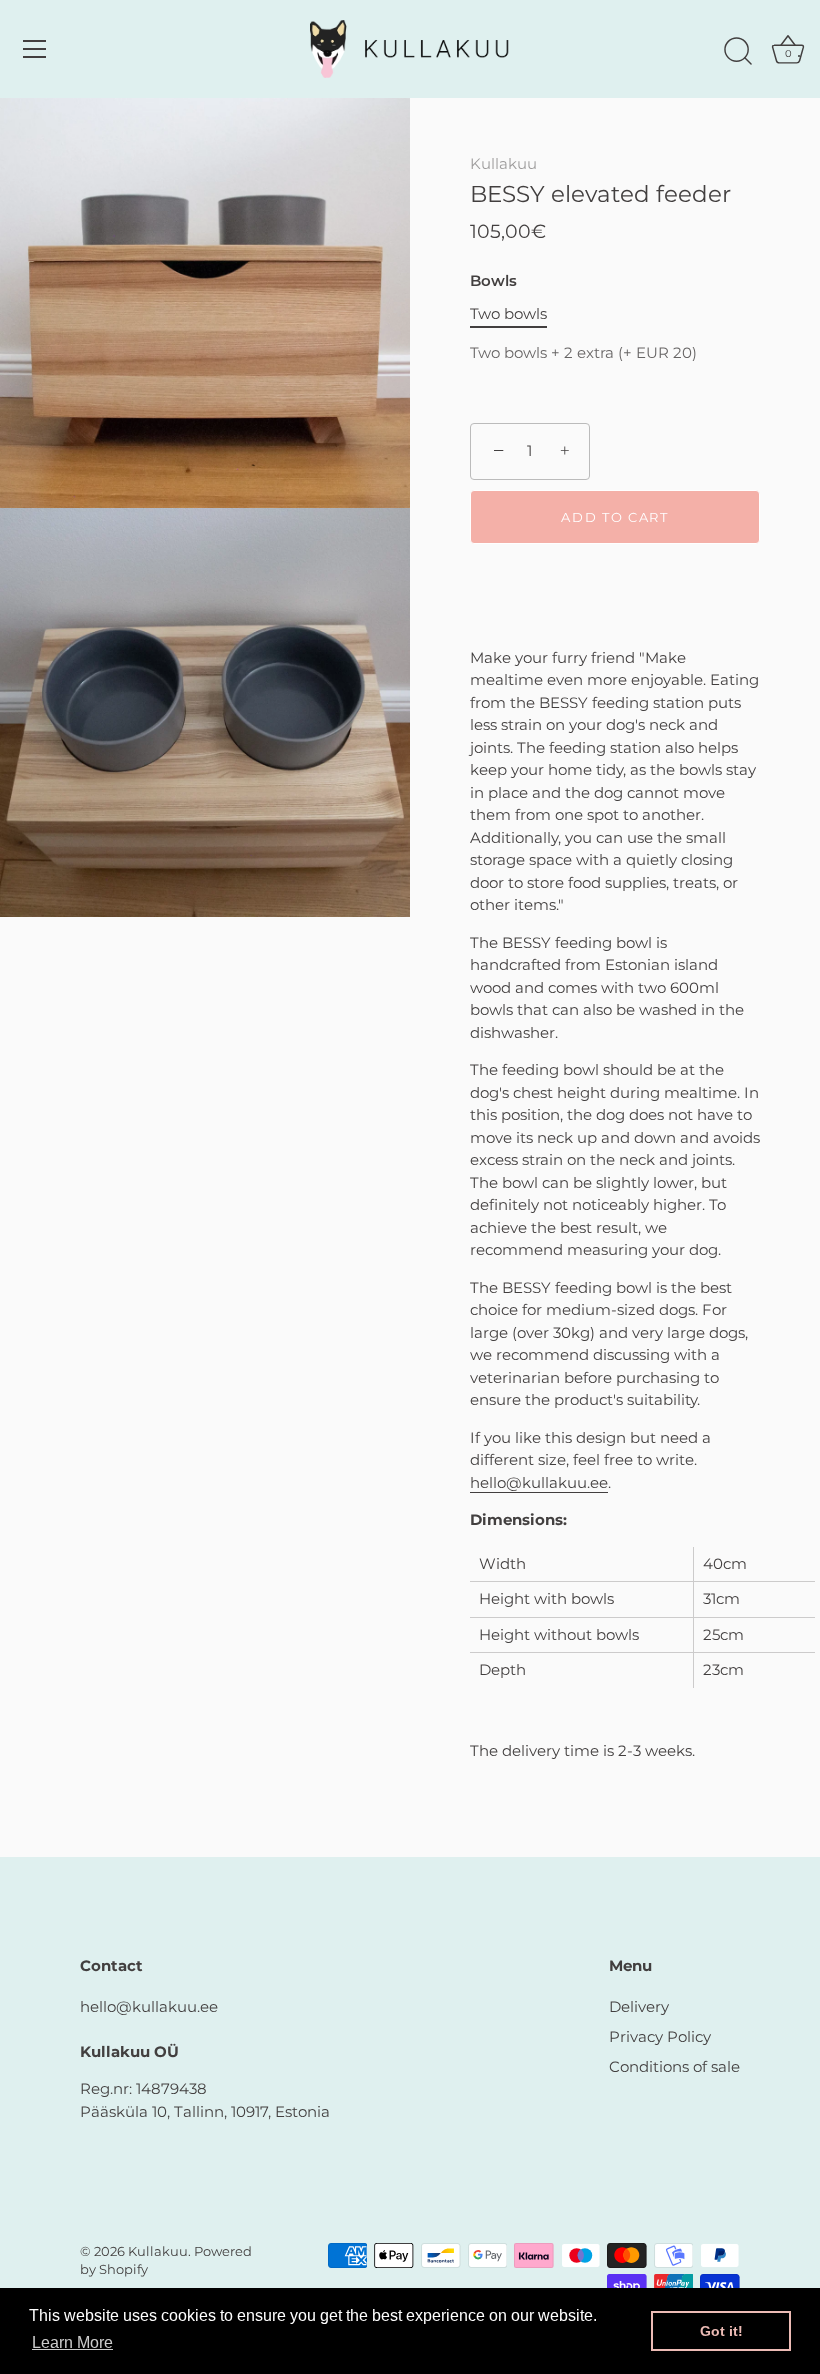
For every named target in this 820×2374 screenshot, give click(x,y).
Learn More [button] (72, 2342)
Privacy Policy (660, 2036)
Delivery (639, 2006)
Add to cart (615, 517)
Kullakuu (503, 163)
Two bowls (508, 314)
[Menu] (35, 49)
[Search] (738, 52)
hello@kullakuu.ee (539, 1482)
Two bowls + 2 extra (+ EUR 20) (583, 353)
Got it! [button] (721, 2331)
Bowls (493, 281)
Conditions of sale (674, 2066)
